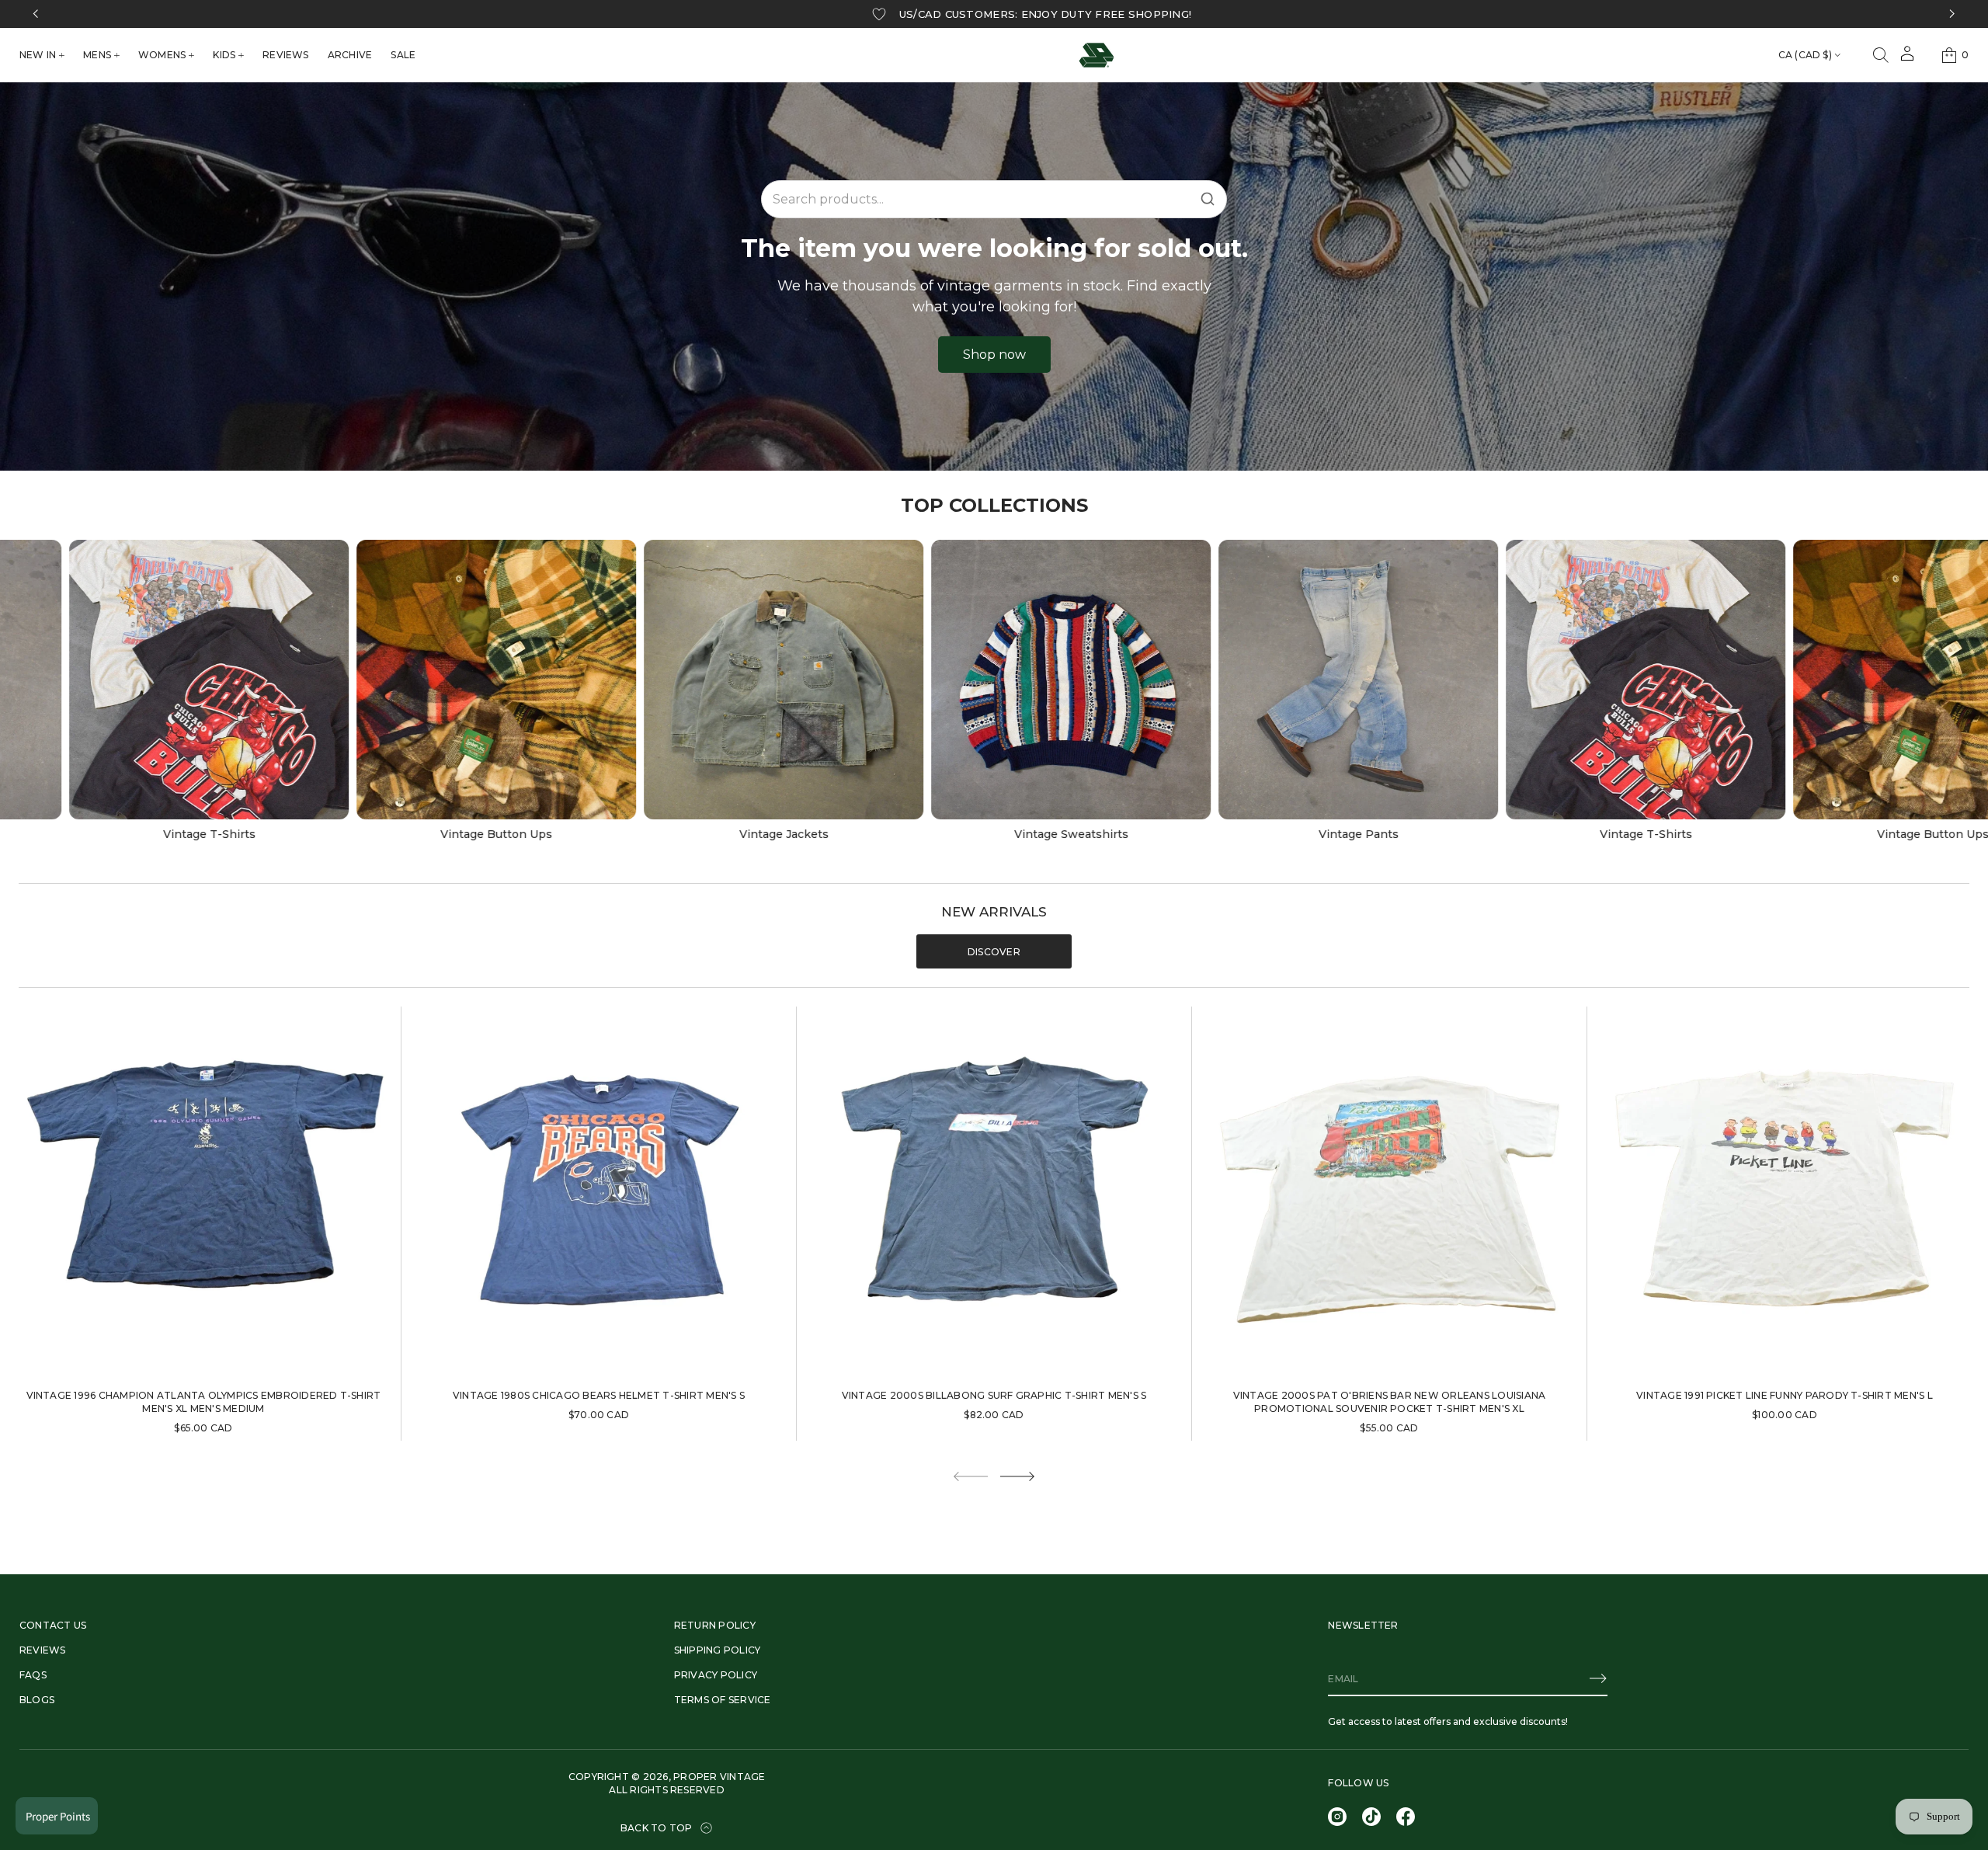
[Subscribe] (1598, 1678)
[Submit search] (1208, 199)
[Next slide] (1017, 1476)
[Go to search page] (1881, 55)
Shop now (994, 355)
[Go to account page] (1907, 59)
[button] (1881, 55)
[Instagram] (1337, 1817)
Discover (994, 952)
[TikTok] (1371, 1817)
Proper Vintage (719, 1777)
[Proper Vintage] (1097, 55)
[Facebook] (1406, 1817)
